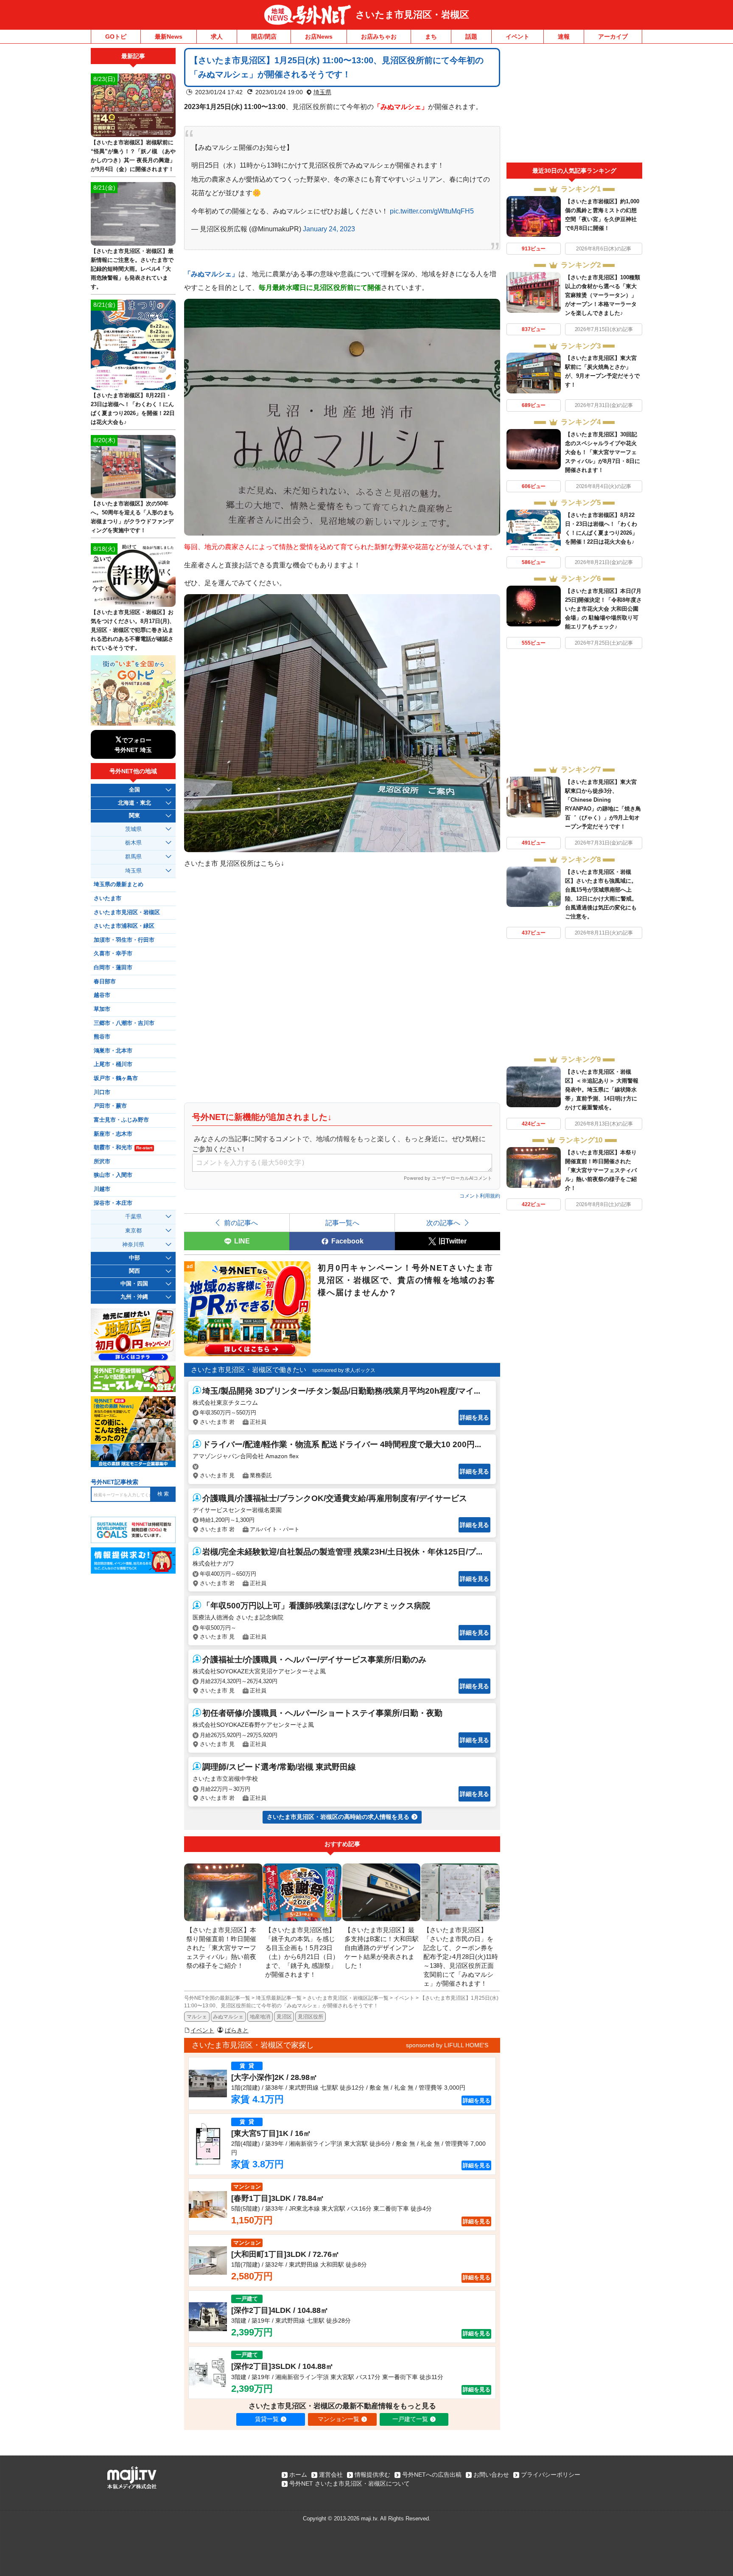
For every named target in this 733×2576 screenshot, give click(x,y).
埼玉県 (322, 92)
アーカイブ (613, 36)
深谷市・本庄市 (113, 1203)
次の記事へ (443, 1223)
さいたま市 (108, 898)
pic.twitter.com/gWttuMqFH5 (432, 211)
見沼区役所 (311, 2017)
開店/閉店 (264, 36)
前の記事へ (241, 1223)
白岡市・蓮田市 (113, 968)
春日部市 (105, 982)
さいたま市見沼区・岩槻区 (412, 15)
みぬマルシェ (228, 2017)
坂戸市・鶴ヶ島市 (116, 1078)
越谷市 (102, 995)
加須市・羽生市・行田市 (124, 940)
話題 (471, 36)
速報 (564, 36)
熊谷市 (102, 1037)
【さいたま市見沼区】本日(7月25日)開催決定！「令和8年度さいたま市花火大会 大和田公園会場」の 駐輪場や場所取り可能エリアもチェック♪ (603, 609)
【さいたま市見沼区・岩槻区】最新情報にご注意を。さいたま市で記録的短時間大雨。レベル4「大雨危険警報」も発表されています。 (132, 269)
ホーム (298, 2475)
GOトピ (116, 36)
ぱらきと (237, 2030)
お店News (319, 36)
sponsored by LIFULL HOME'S (447, 2045)
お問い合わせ (491, 2475)
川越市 (102, 1189)
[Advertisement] (574, 105)
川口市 (102, 1092)
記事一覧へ (342, 1223)
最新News (169, 36)
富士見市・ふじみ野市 (121, 1120)
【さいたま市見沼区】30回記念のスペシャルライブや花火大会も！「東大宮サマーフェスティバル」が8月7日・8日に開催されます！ (603, 452)
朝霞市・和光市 (123, 1148)
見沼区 (284, 2017)
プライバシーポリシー (551, 2475)
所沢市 (102, 1162)
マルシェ (197, 2017)
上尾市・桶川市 (113, 1064)
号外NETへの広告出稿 (432, 2475)
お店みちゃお (379, 36)
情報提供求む (372, 2475)
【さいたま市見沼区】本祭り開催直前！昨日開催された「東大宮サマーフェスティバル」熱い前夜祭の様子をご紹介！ (601, 1170)
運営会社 (331, 2475)
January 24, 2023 (329, 229)
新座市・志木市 (113, 1134)
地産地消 (260, 2017)
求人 (217, 36)
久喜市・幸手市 (113, 954)
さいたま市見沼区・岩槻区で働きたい (249, 1370)
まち (431, 36)
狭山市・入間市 (113, 1175)
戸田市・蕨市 (110, 1106)
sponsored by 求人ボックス (344, 1370)
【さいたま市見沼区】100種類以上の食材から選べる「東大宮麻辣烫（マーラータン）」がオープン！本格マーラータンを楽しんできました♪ (603, 295)
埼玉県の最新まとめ (119, 884)
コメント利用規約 (480, 1196)
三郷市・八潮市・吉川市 (124, 1023)
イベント (518, 36)
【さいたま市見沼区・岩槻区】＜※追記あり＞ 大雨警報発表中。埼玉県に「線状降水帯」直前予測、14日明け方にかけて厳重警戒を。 (602, 1090)
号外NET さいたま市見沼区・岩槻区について (350, 2483)
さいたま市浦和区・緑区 (124, 926)
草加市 (102, 1009)
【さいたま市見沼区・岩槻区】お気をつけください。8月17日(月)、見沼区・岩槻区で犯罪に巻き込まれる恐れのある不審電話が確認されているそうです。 (133, 630)
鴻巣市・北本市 (113, 1051)
